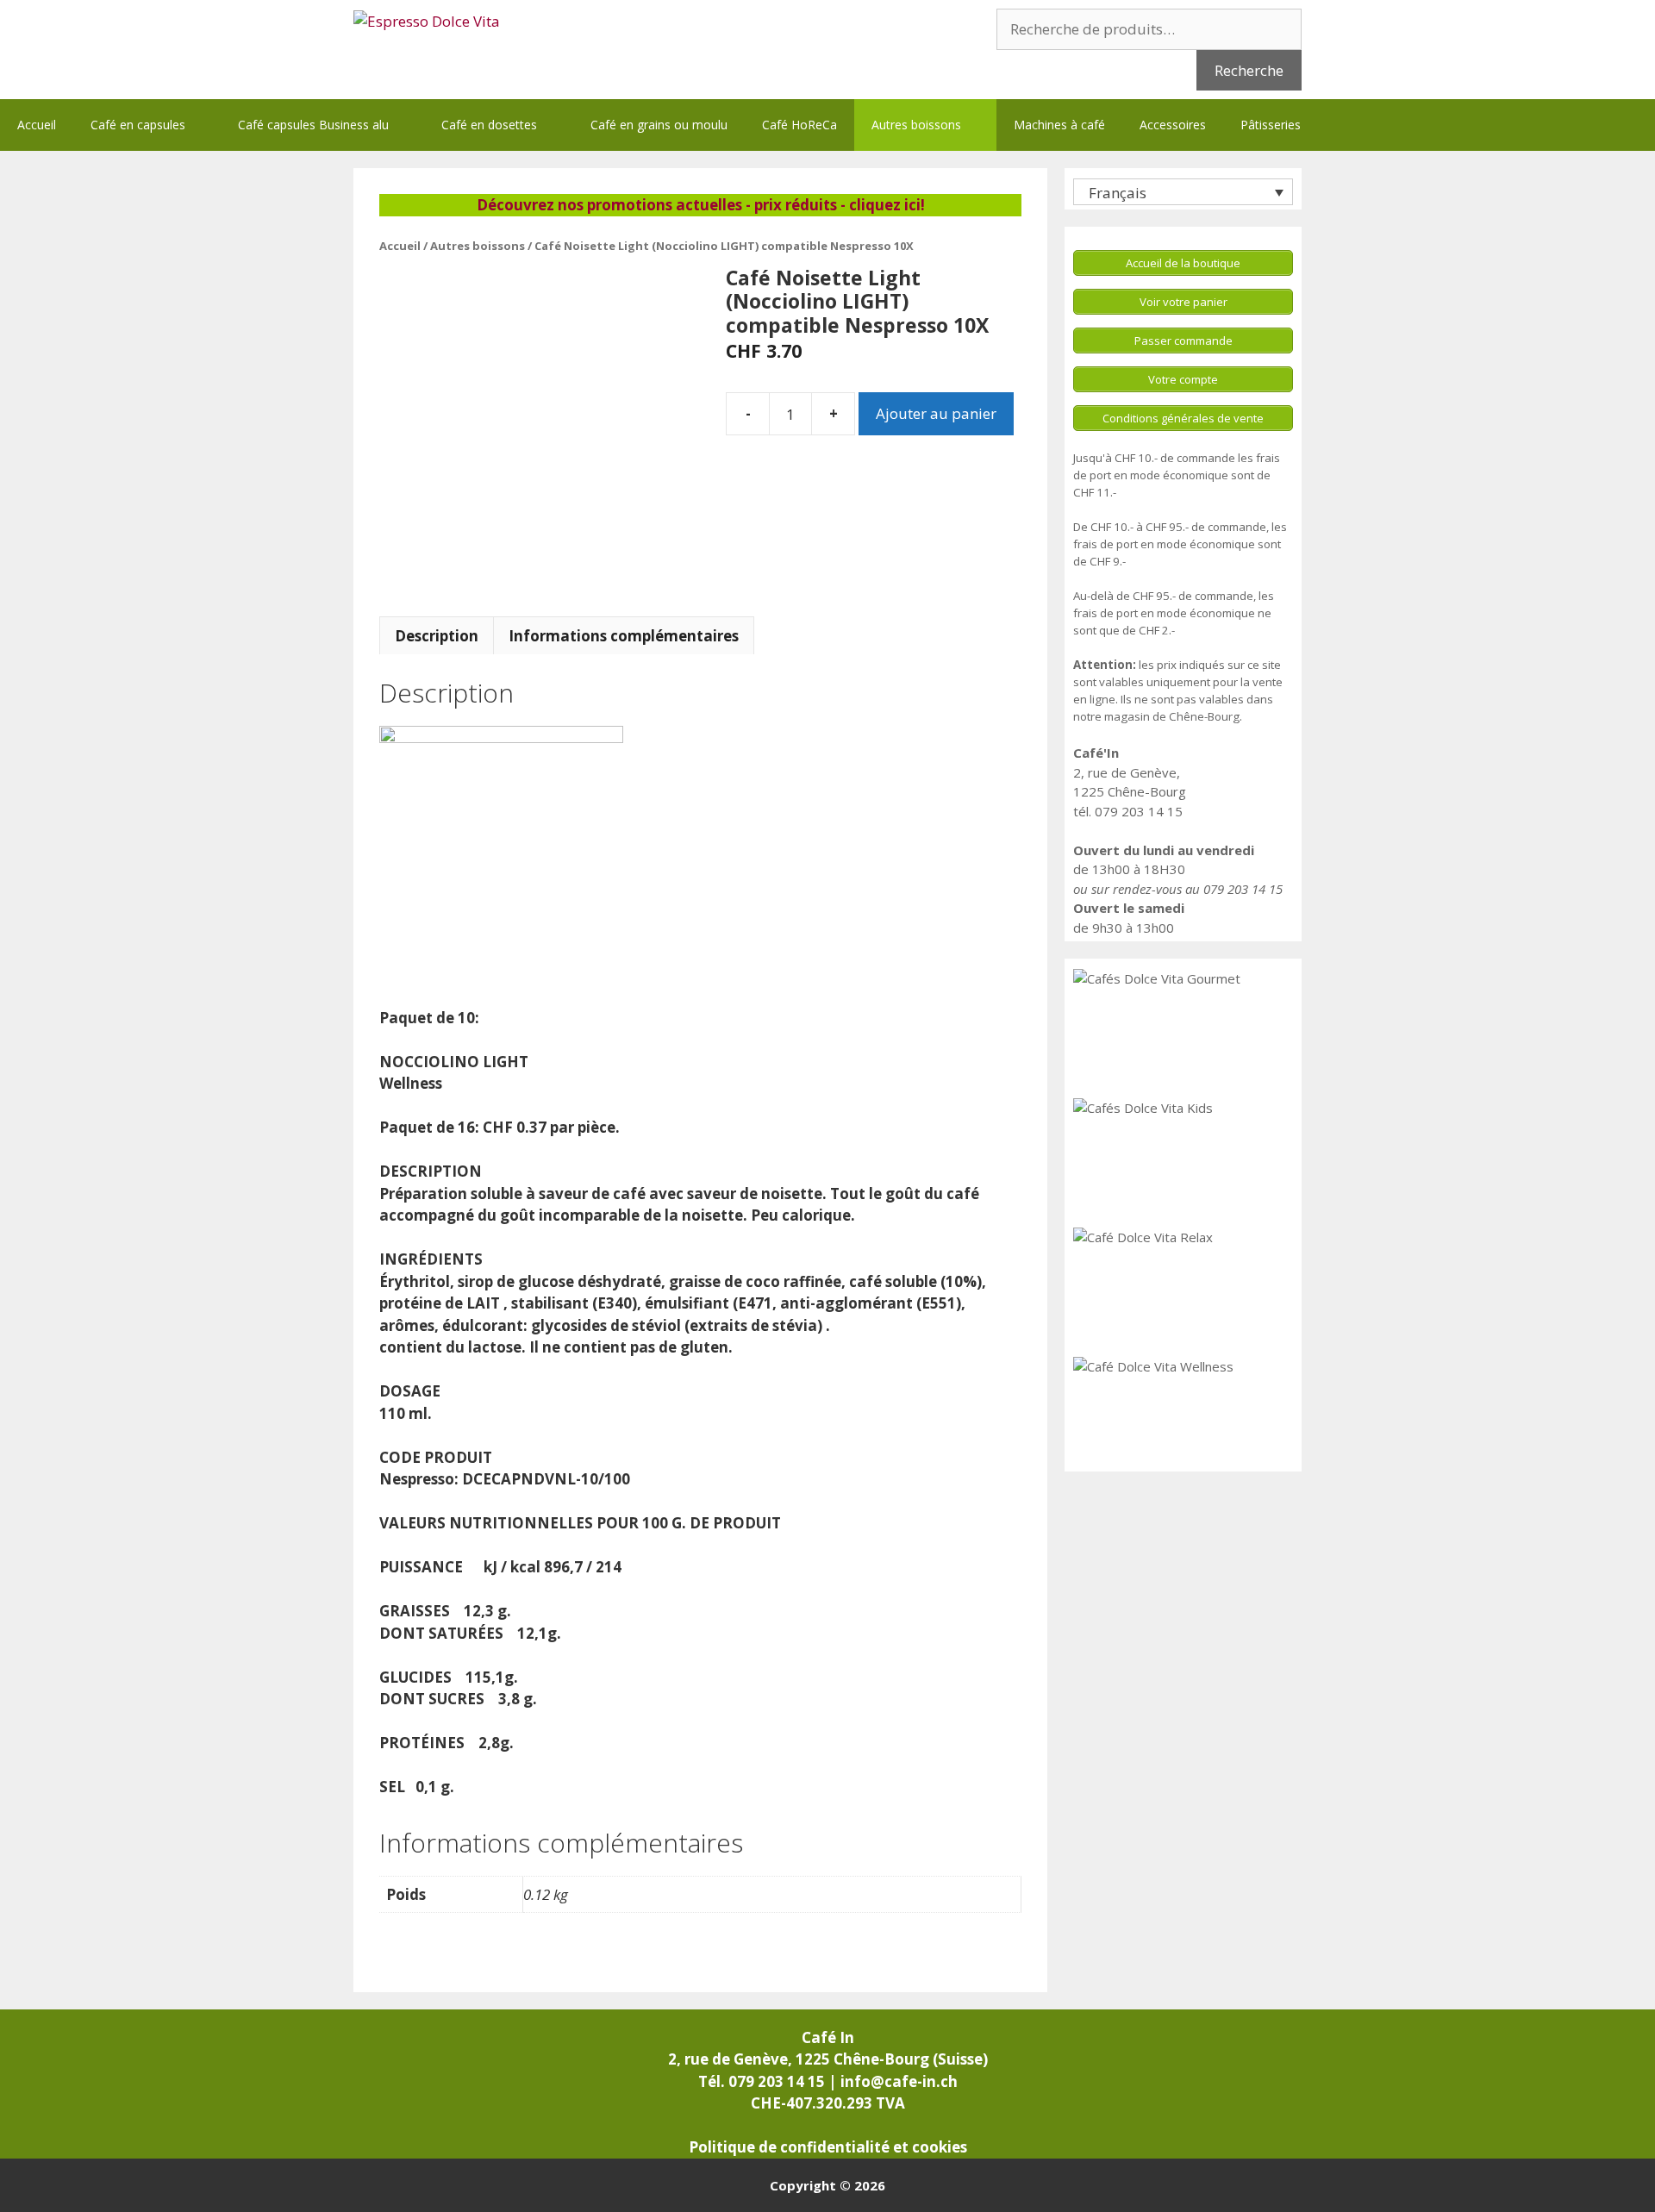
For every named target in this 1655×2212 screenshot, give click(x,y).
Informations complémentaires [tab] (624, 636)
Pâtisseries (1271, 125)
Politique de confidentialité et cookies (828, 2147)
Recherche (1249, 70)
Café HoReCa (799, 125)
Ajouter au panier (936, 413)
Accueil (37, 125)
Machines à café (1059, 125)
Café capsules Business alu (313, 125)
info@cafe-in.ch (899, 2081)
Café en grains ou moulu (659, 125)
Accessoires (1173, 125)
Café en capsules (138, 125)
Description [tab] (437, 636)
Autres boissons (916, 125)
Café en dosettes (489, 125)
